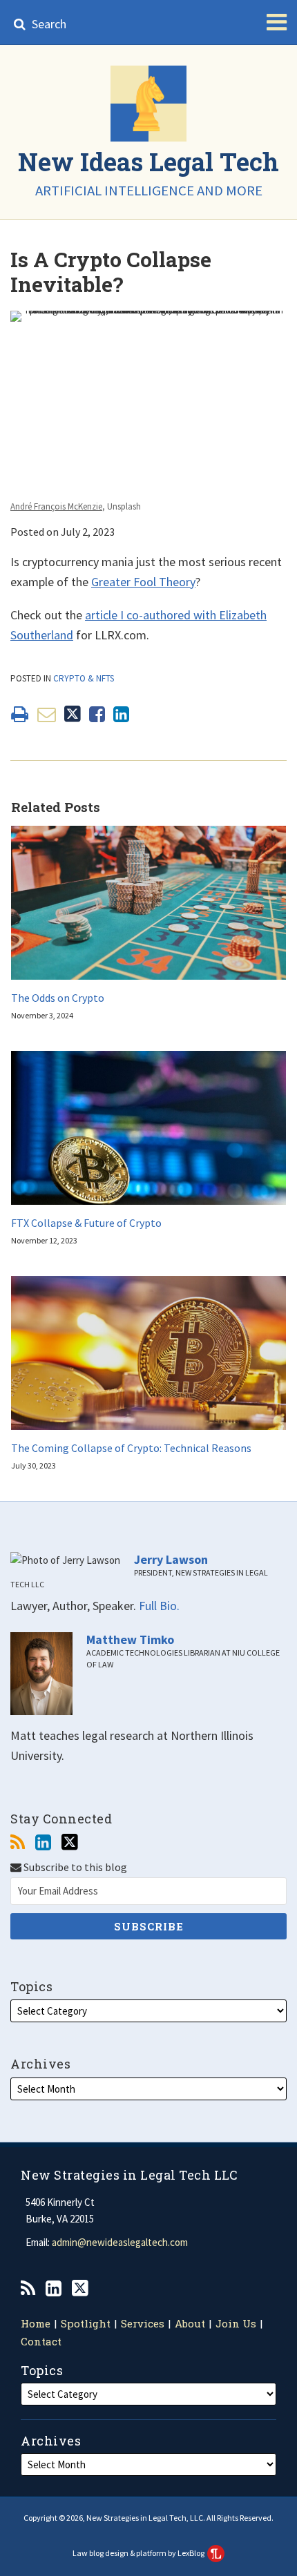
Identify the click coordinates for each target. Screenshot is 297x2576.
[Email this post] (47, 714)
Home (36, 2323)
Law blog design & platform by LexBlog (139, 2553)
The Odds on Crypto (58, 998)
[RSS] (18, 1842)
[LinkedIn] (43, 1842)
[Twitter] (70, 1842)
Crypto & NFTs (84, 678)
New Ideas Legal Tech (148, 162)
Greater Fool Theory (143, 582)
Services (143, 2323)
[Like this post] (97, 714)
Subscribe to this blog (74, 1867)
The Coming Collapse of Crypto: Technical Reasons (131, 1448)
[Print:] (20, 714)
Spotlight (86, 2323)
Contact (41, 2341)
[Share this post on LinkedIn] (121, 714)
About (190, 2323)
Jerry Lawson (171, 1560)
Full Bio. (159, 1606)
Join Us (236, 2323)
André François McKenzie (56, 506)
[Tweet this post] (73, 714)
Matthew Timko (130, 1640)
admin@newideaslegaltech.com (120, 2242)
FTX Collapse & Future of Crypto (86, 1223)
